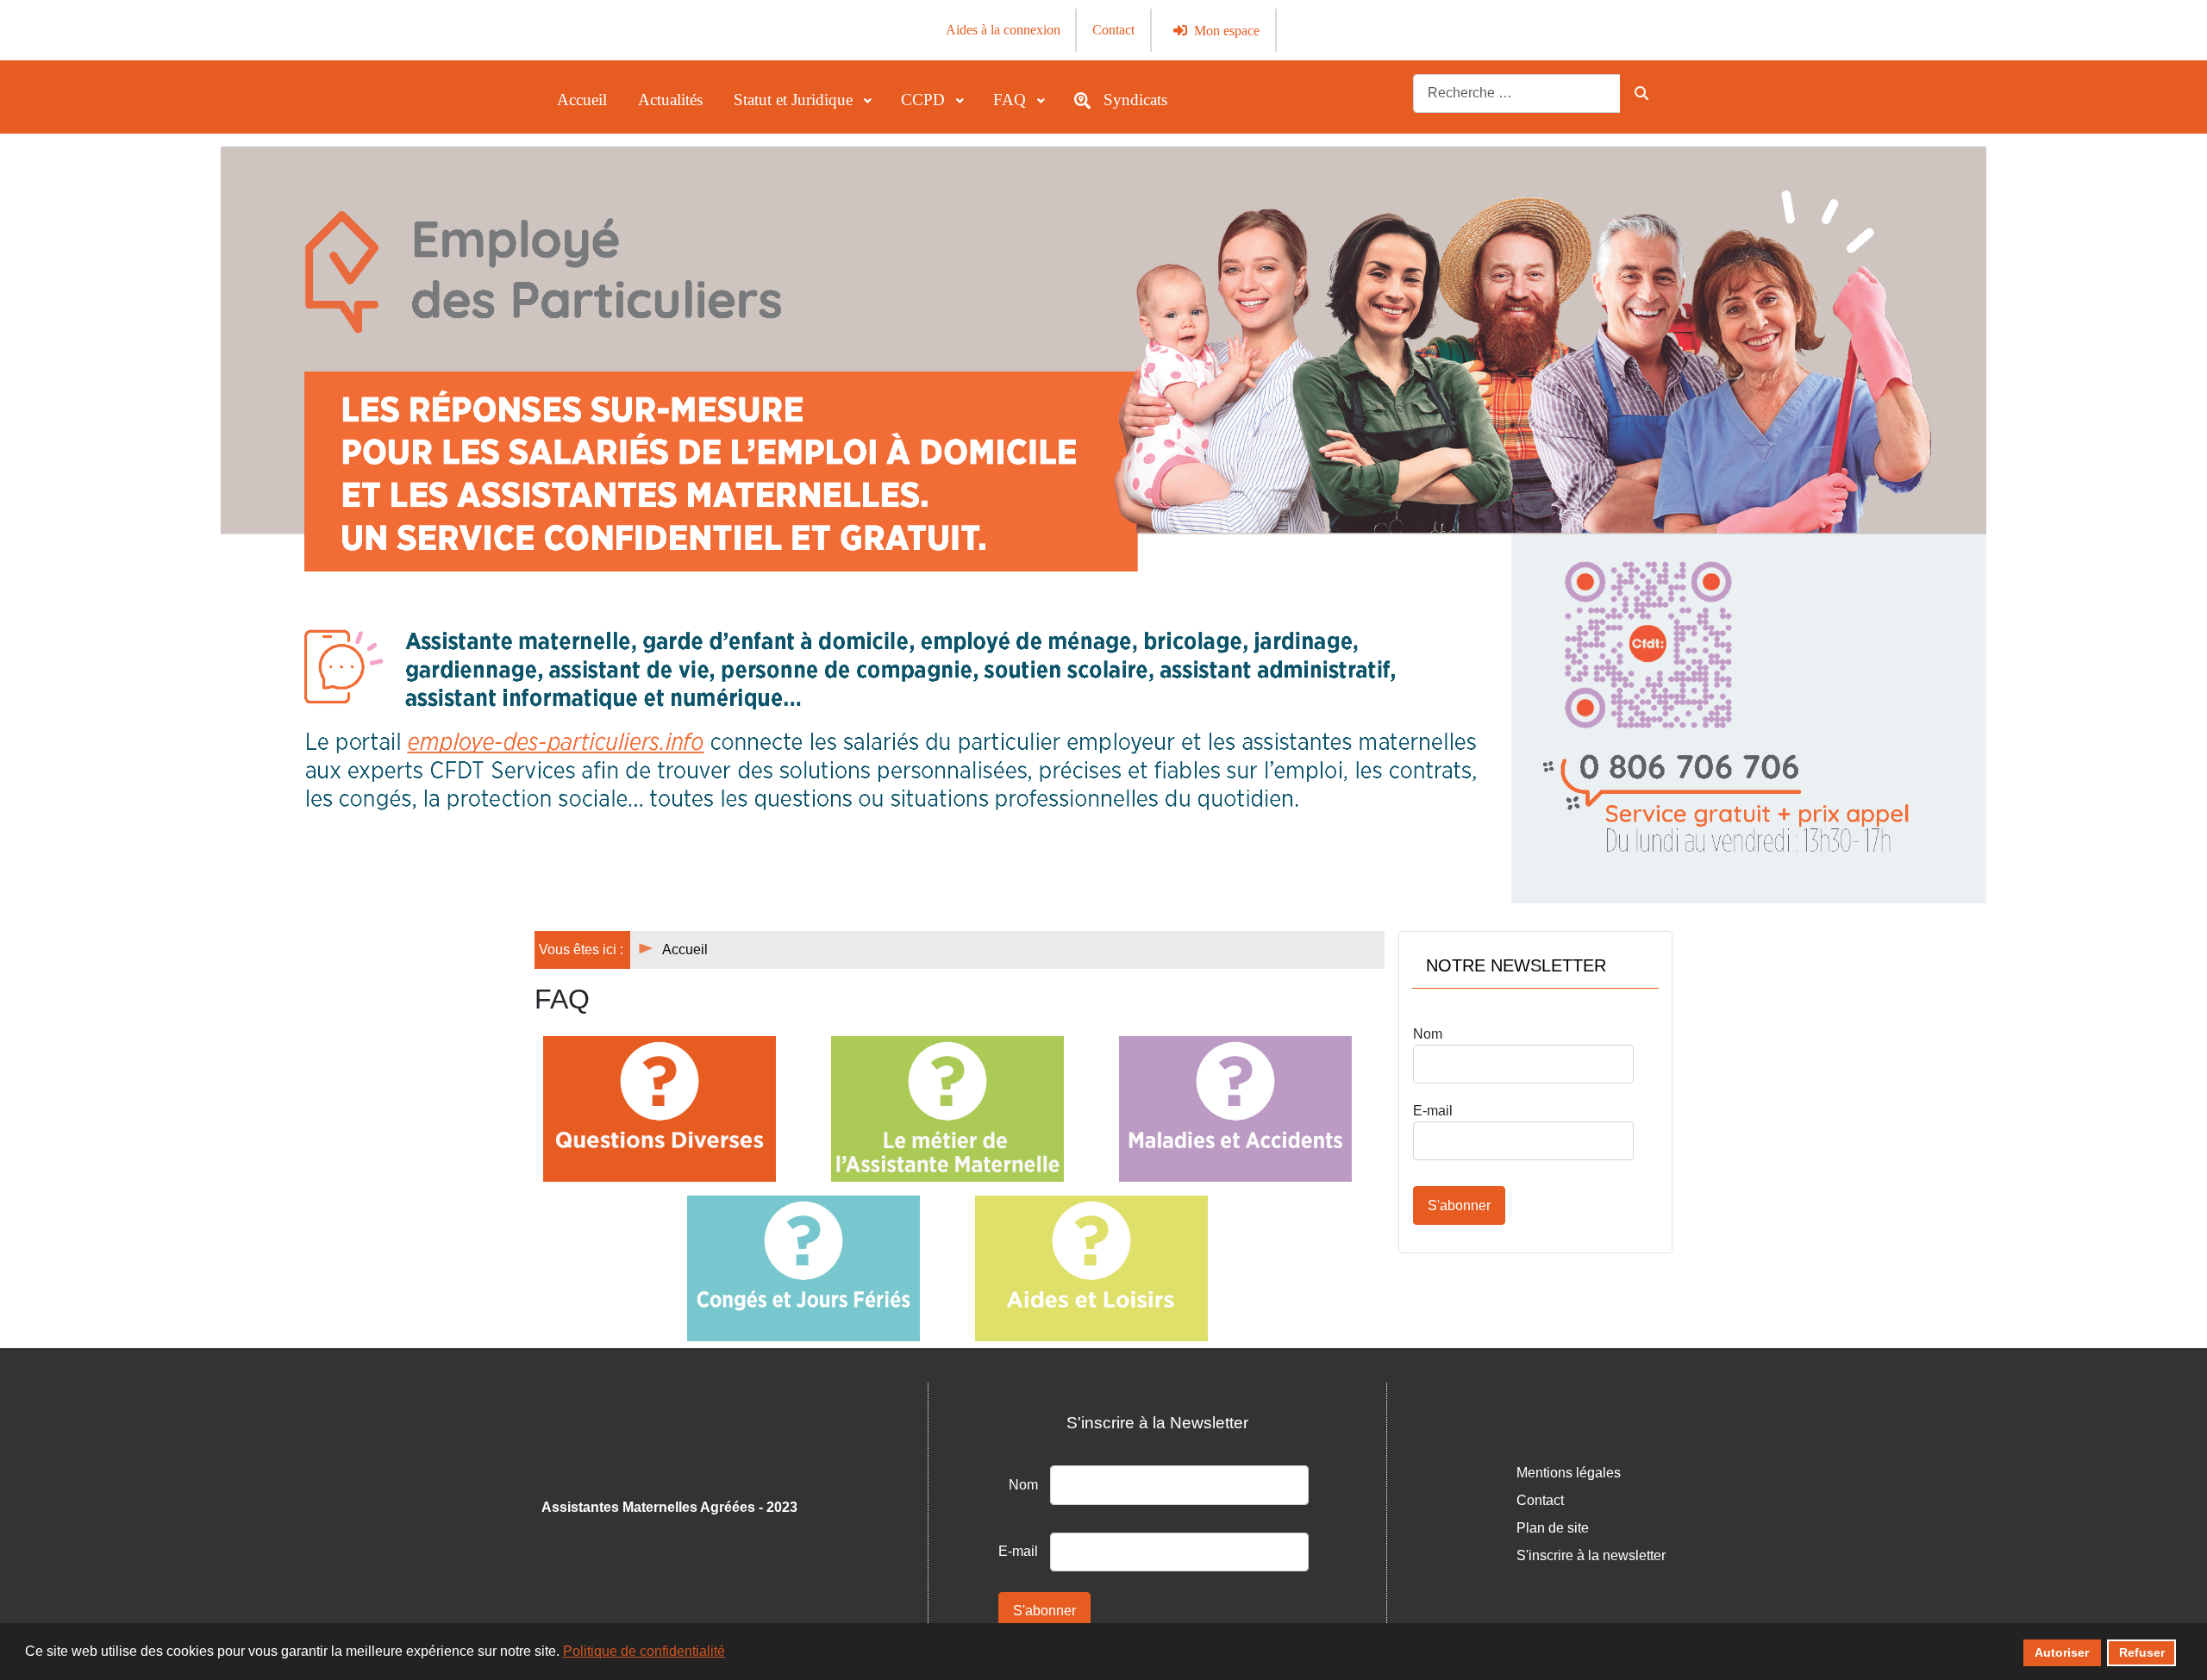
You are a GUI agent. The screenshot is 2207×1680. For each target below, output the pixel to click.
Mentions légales (1569, 1473)
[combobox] (1517, 94)
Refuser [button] (2142, 1652)
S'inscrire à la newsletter (1591, 1555)
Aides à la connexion (1003, 30)
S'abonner (1459, 1205)
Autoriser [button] (2062, 1652)
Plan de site (1553, 1528)
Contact (1113, 30)
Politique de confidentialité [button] (644, 1651)
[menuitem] (582, 100)
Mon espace (1227, 31)
